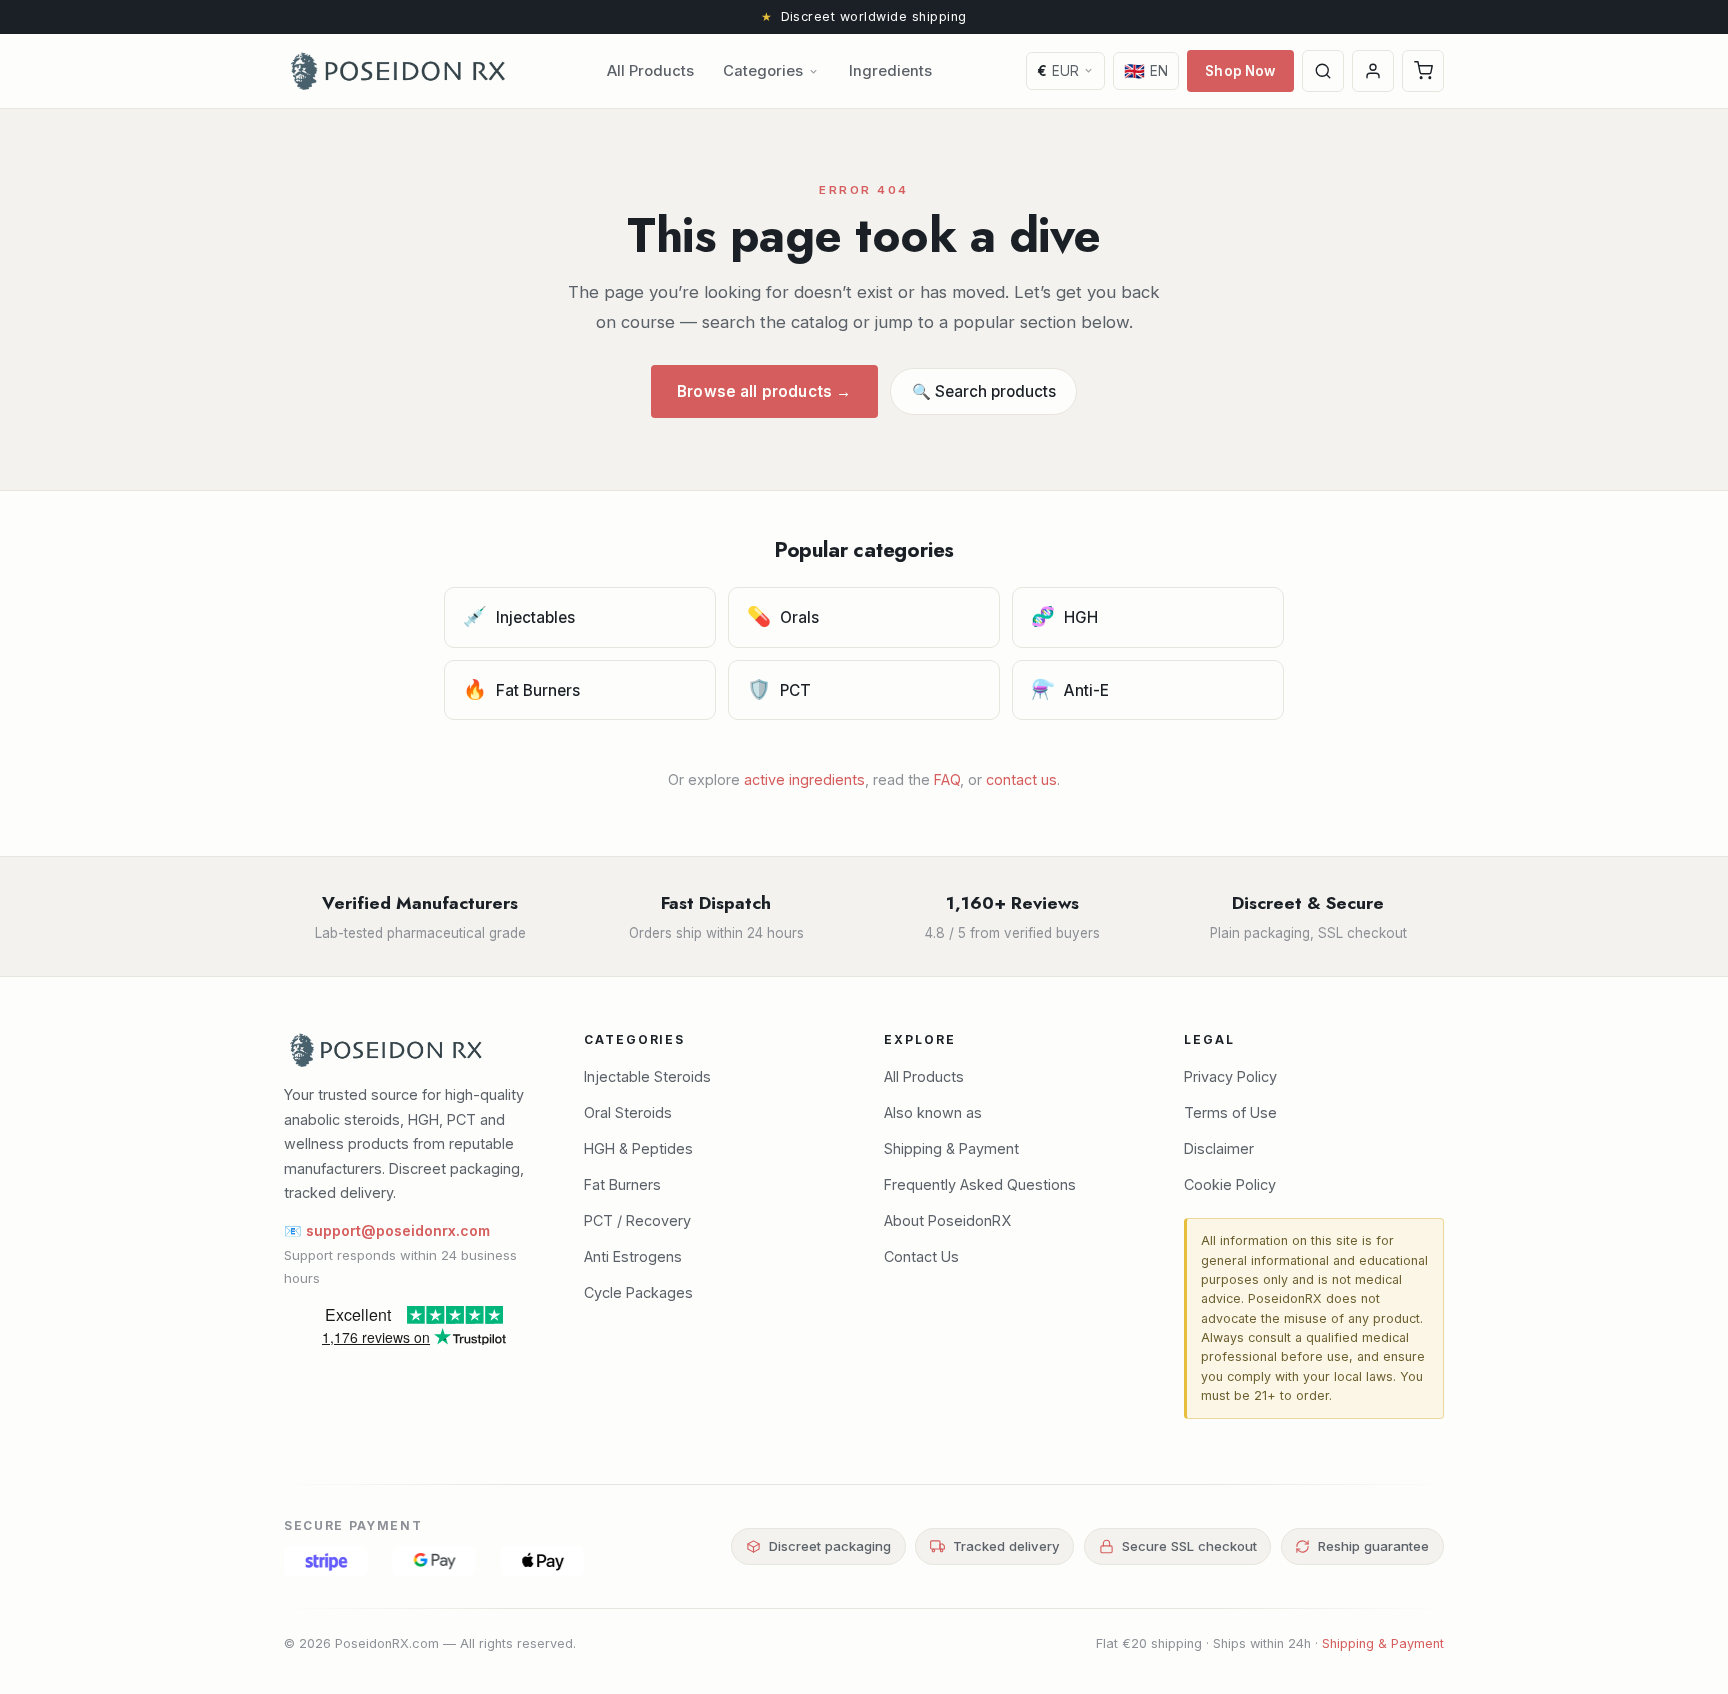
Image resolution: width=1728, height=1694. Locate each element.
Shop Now (1240, 71)
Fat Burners (522, 689)
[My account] (1373, 71)
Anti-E (1070, 689)
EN (1146, 71)
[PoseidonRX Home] (398, 71)
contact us (1021, 779)
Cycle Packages (638, 1292)
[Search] (1323, 71)
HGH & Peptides (638, 1148)
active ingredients (804, 779)
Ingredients (890, 71)
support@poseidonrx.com (398, 1230)
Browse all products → (764, 391)
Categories (763, 71)
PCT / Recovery (637, 1220)
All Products (650, 71)
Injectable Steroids (647, 1076)
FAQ (947, 779)
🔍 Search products (984, 391)
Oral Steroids (628, 1112)
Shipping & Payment (951, 1148)
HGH (1065, 616)
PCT (779, 689)
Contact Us (921, 1256)
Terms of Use (1230, 1112)
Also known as (933, 1112)
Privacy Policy (1230, 1076)
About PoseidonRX (947, 1220)
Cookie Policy (1230, 1184)
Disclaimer (1219, 1148)
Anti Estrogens (633, 1256)
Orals (783, 616)
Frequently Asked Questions (980, 1184)
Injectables (519, 616)
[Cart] (1423, 71)
